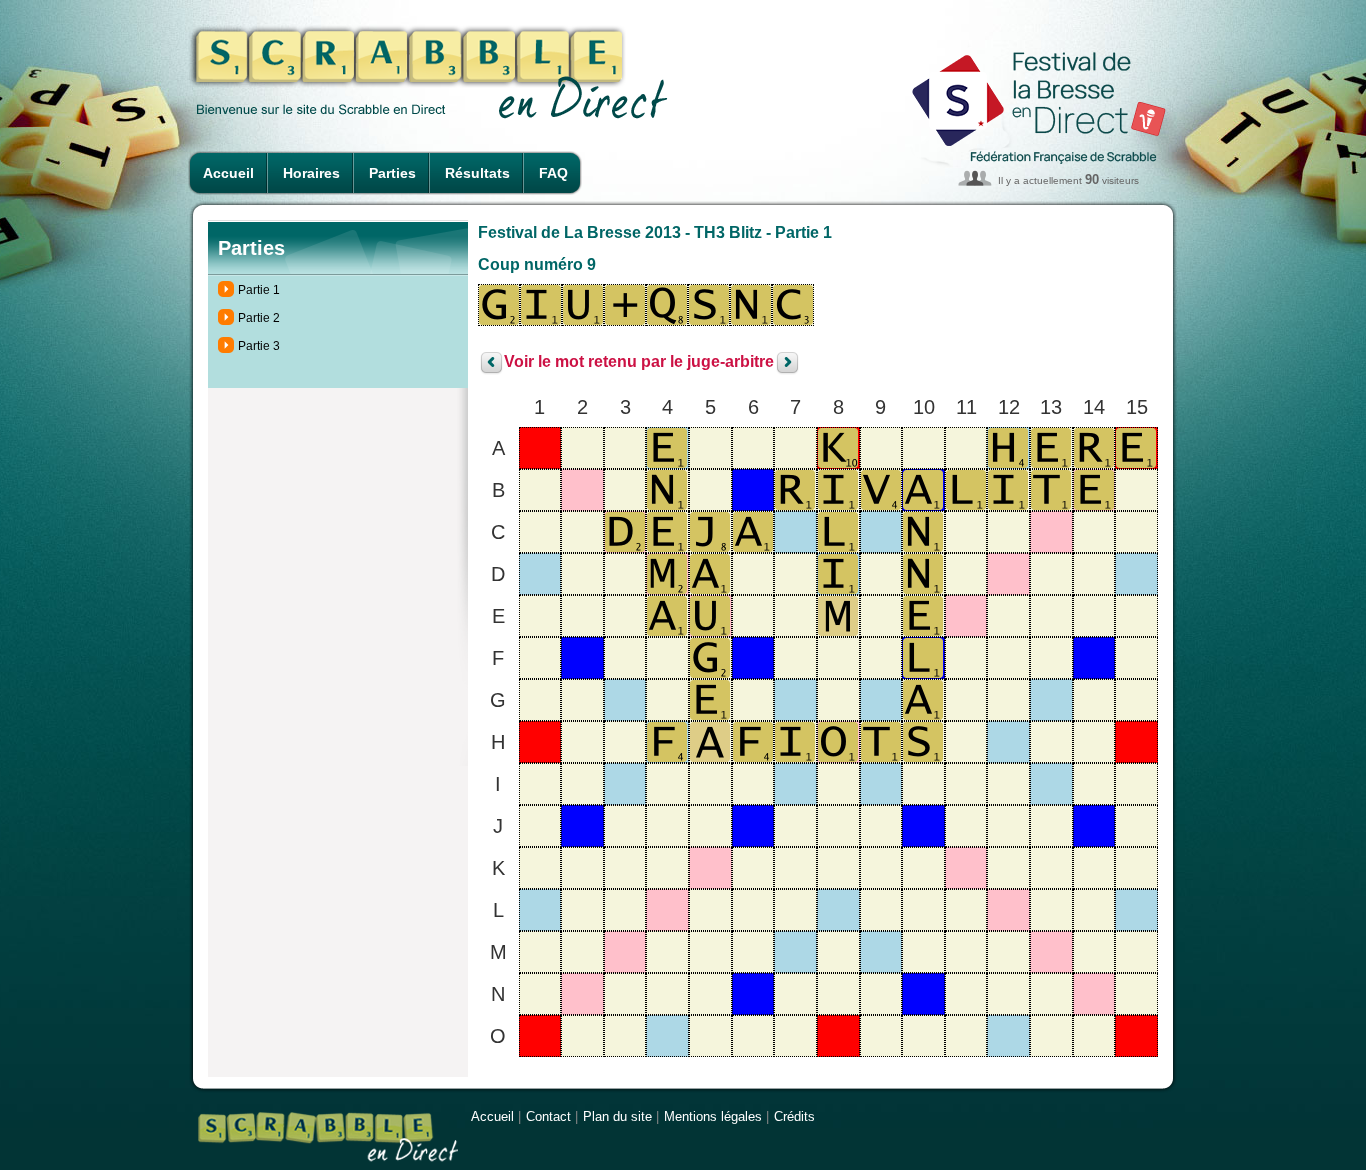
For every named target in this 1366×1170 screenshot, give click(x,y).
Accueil (228, 173)
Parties (392, 173)
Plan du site (617, 1116)
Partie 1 (259, 290)
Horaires (311, 173)
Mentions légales (713, 1116)
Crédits (794, 1116)
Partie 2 (259, 318)
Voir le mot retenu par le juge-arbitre (639, 362)
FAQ (553, 173)
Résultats (477, 173)
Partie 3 (259, 346)
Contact (548, 1116)
